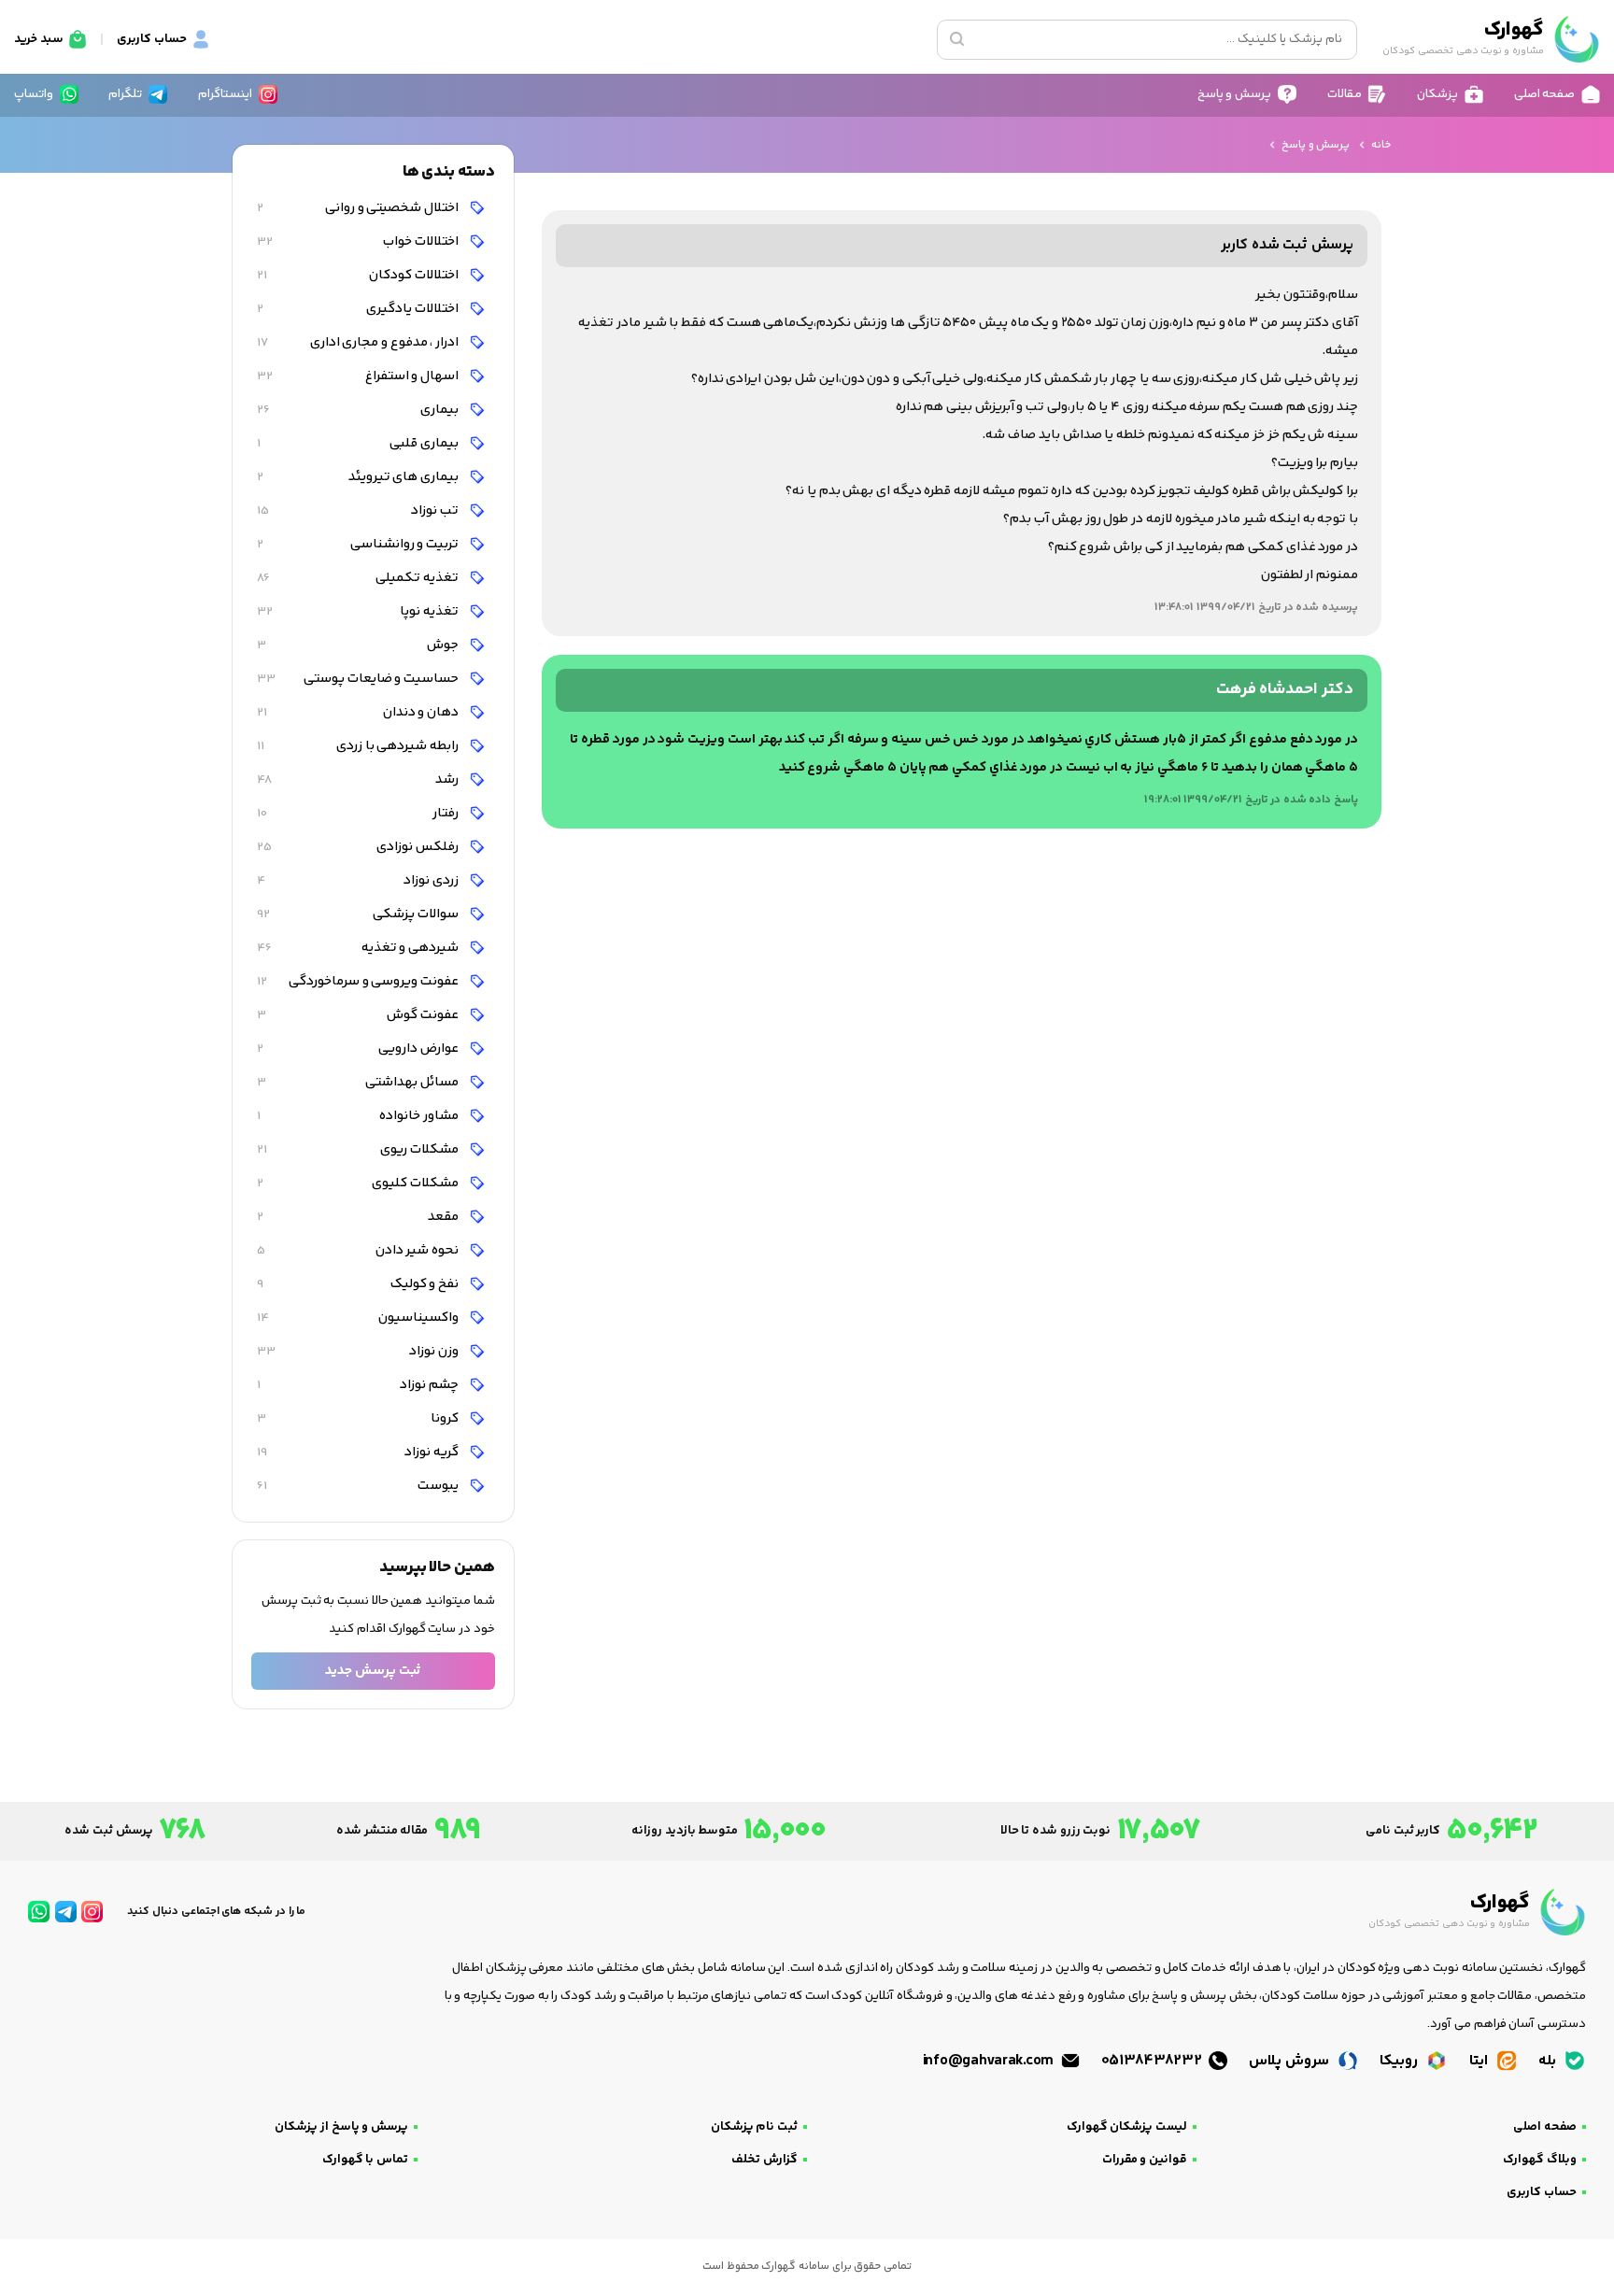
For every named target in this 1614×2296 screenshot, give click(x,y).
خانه (1381, 145)
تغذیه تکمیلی (359, 578)
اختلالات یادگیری (359, 309)
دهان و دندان (359, 712)
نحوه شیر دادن (359, 1250)
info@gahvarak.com (990, 2061)
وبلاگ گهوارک (1540, 2160)
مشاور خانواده (359, 1116)
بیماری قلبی (359, 443)
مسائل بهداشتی (359, 1082)
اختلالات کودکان (359, 275)
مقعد (359, 1217)
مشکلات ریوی (359, 1149)
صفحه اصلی (1545, 2127)
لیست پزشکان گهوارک (1127, 2127)
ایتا (1480, 2061)
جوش (359, 645)
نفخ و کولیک (359, 1284)
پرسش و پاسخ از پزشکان (341, 2127)
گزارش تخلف (765, 2160)
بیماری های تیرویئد (359, 477)
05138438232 (1154, 2061)
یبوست (359, 1486)
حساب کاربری (1542, 2192)
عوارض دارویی (359, 1049)
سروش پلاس (1290, 2061)
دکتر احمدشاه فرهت (1285, 690)
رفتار (359, 813)
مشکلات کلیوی (359, 1183)
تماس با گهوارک (365, 2160)
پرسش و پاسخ (1316, 145)
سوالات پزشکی (359, 914)
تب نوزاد (359, 510)
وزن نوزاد (359, 1351)
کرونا (359, 1418)
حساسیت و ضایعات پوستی (359, 679)
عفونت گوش (359, 1015)
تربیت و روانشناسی (359, 544)
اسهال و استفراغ (359, 376)
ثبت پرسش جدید (373, 1671)
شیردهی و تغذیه (359, 948)
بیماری (359, 410)
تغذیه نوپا (359, 611)
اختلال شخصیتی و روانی (359, 208)
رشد (359, 780)
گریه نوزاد (359, 1452)
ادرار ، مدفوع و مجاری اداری (359, 342)
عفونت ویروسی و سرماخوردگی (359, 981)
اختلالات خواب (359, 241)
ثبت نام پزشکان (754, 2127)
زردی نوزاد (359, 880)
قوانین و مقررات (1145, 2160)
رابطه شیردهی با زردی (359, 746)
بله (1549, 2061)
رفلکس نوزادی (359, 847)
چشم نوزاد (359, 1385)
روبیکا (1401, 2061)
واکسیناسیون (359, 1318)
